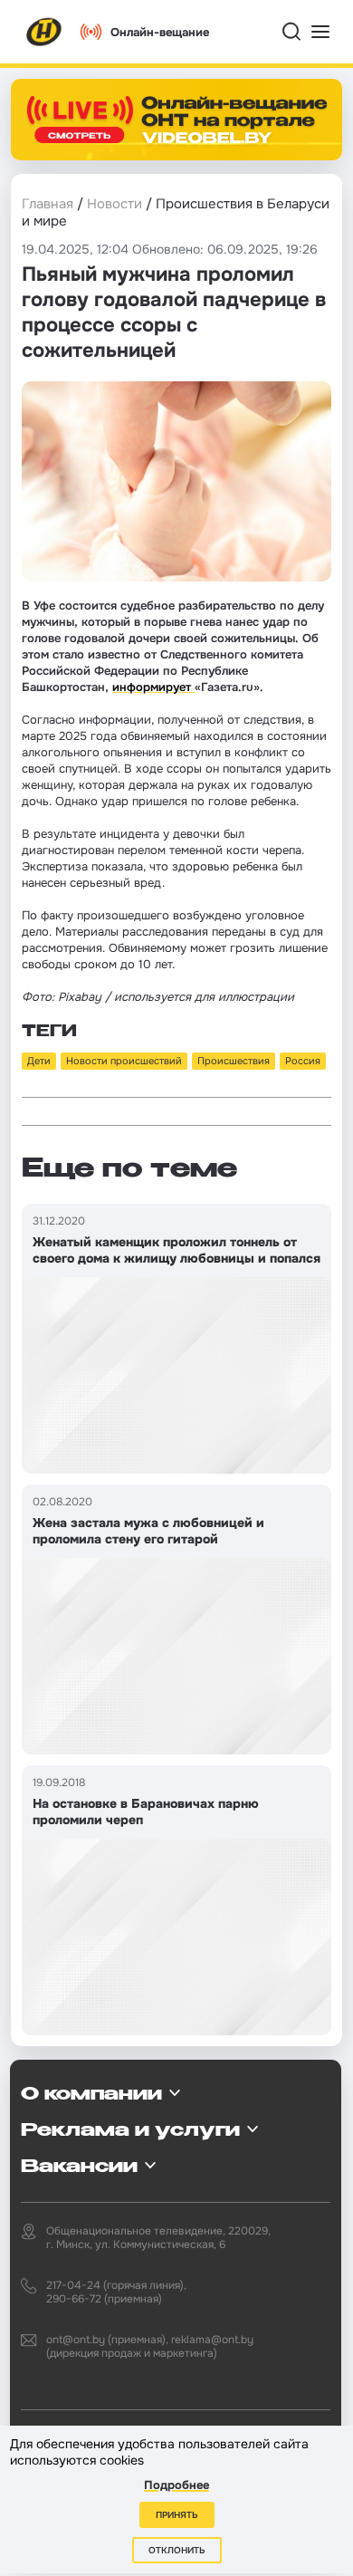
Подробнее (176, 2485)
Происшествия (234, 1061)
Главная (48, 204)
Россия (303, 1061)
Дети (39, 1061)
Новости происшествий (124, 1061)
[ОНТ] (44, 32)
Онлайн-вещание (160, 32)
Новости (114, 204)
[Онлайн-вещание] (176, 120)
